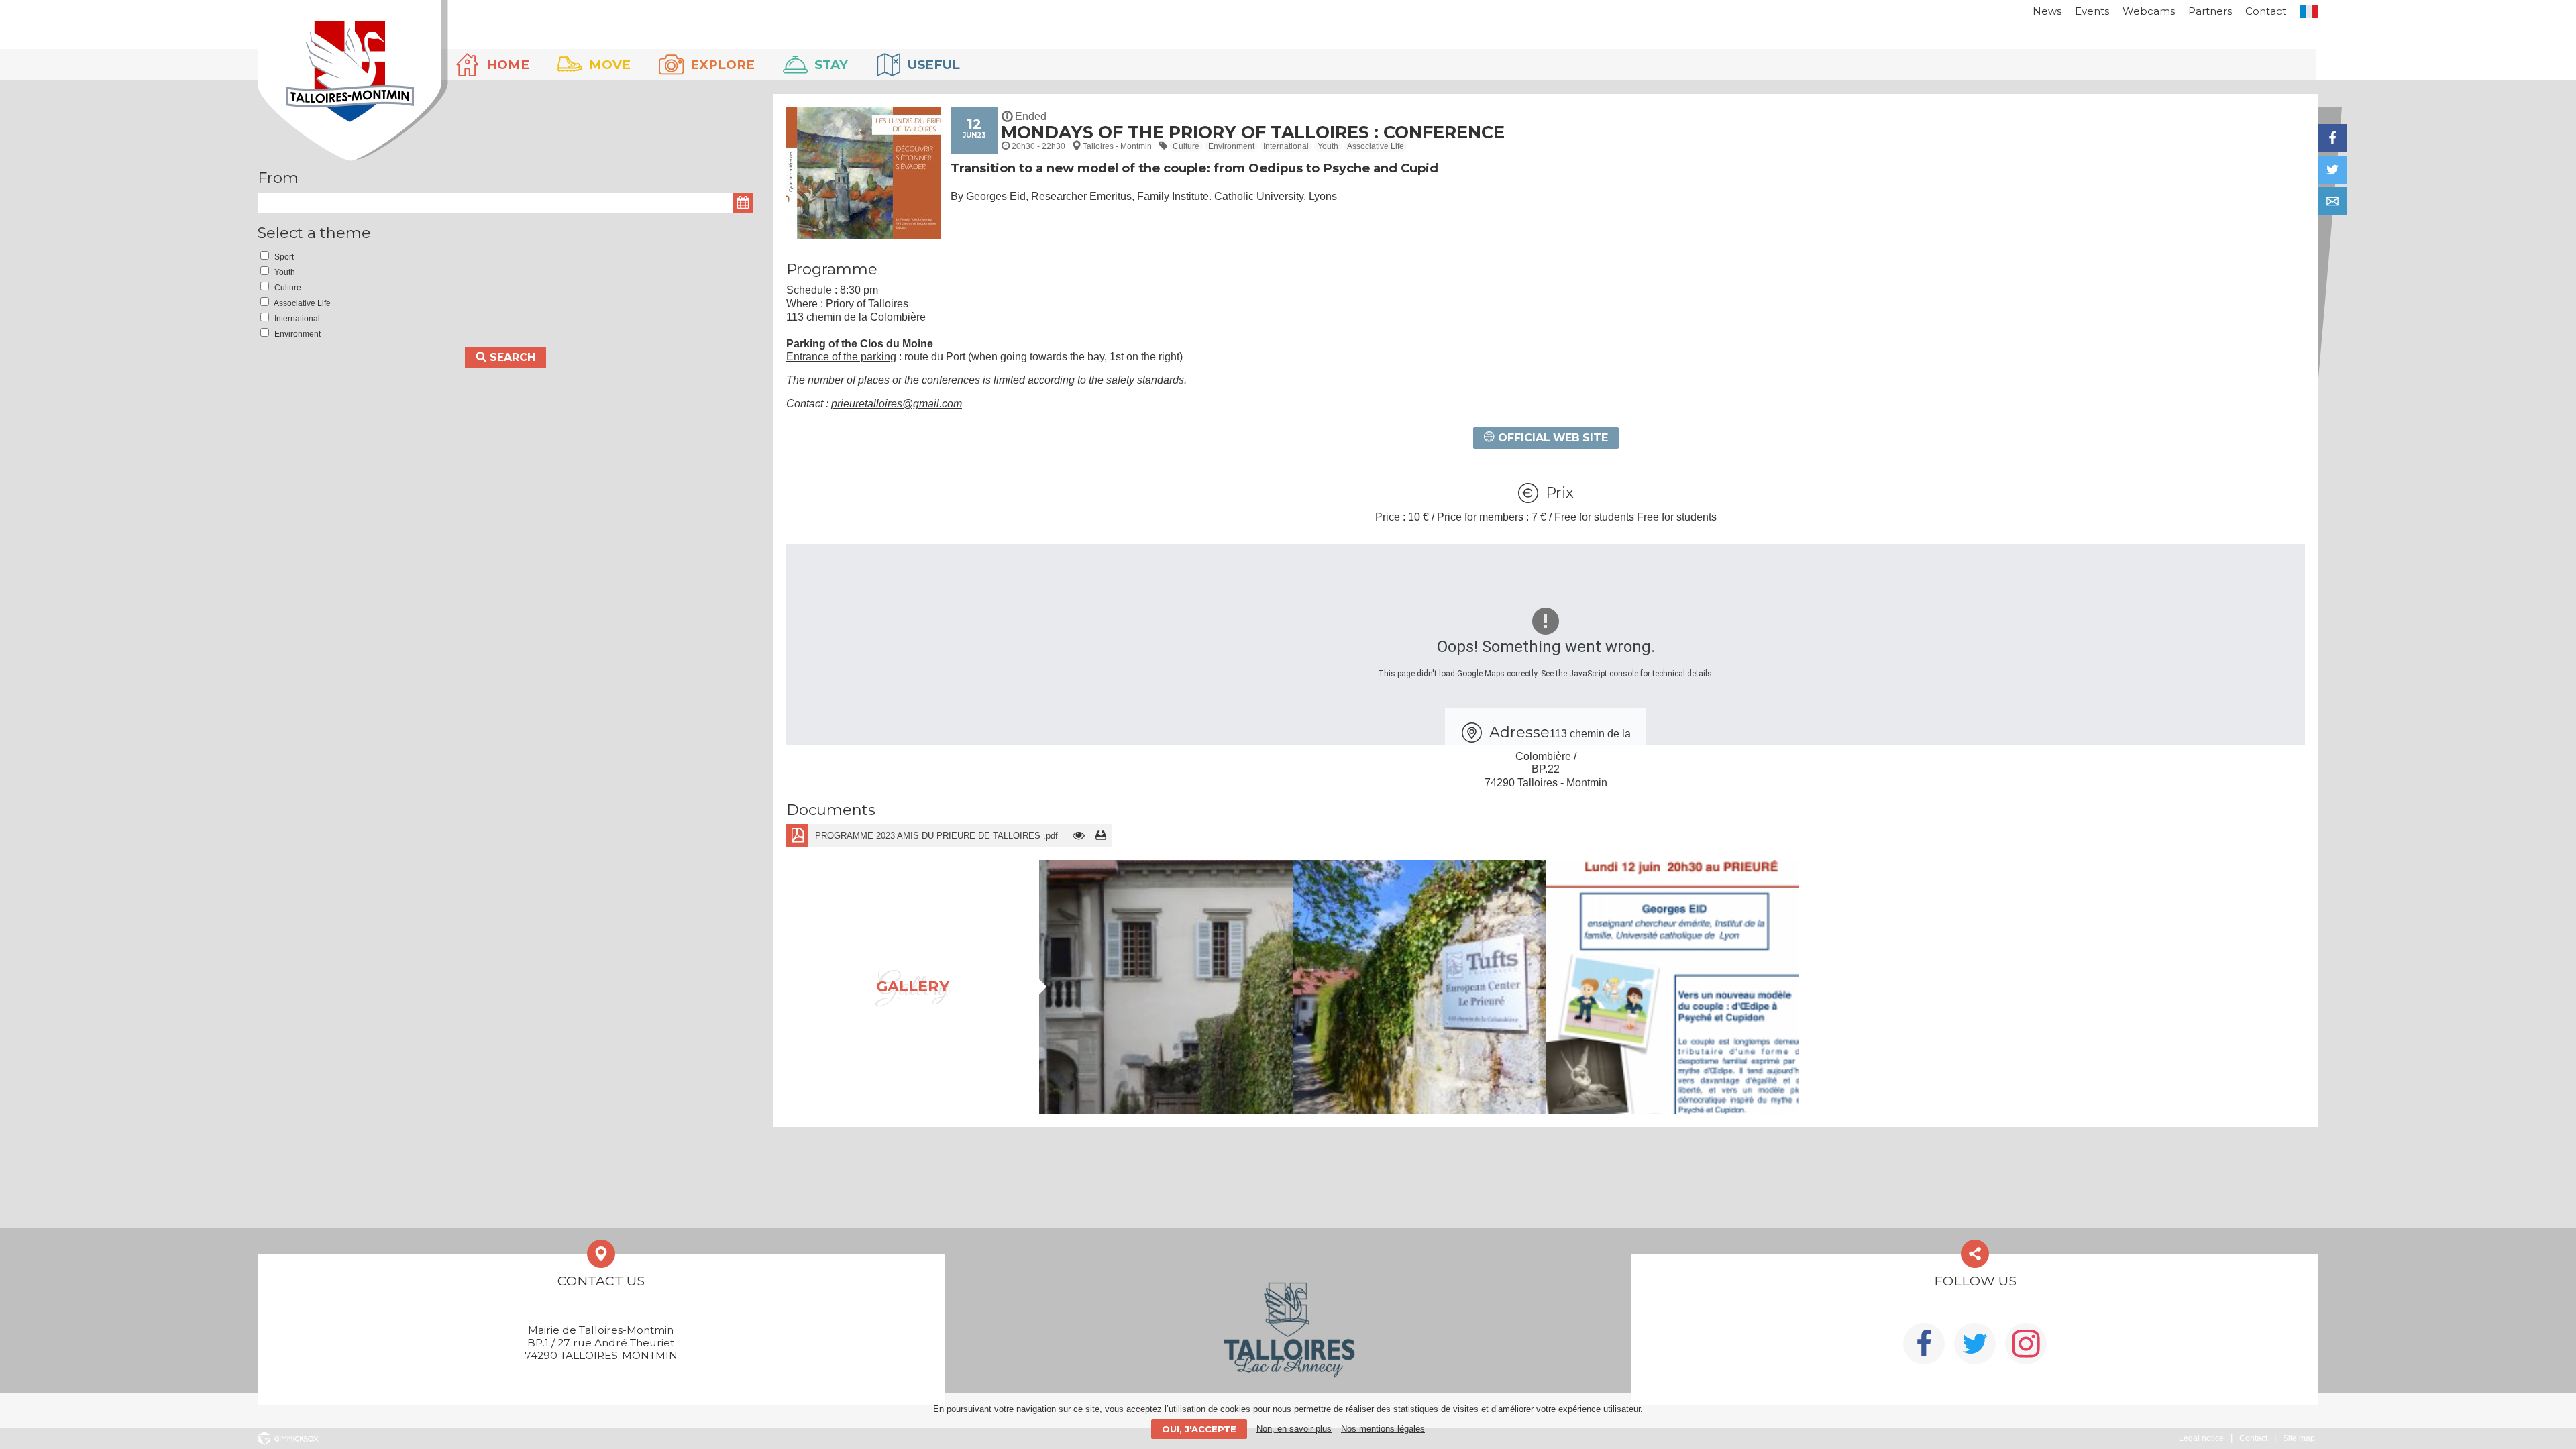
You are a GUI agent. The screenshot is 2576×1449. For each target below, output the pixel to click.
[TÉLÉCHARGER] (1101, 836)
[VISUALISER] (1078, 836)
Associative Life (1376, 146)
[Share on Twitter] (2332, 170)
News (2047, 11)
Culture (1186, 146)
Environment (1231, 146)
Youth (1328, 146)
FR (2309, 12)
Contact (2266, 11)
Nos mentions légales (1383, 1429)
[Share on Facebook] (2332, 138)
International (1286, 146)
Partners (2210, 11)
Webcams (2149, 11)
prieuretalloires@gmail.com (897, 404)
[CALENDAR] (743, 203)
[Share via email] (2332, 201)
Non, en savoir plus (1294, 1429)
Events (2092, 11)
